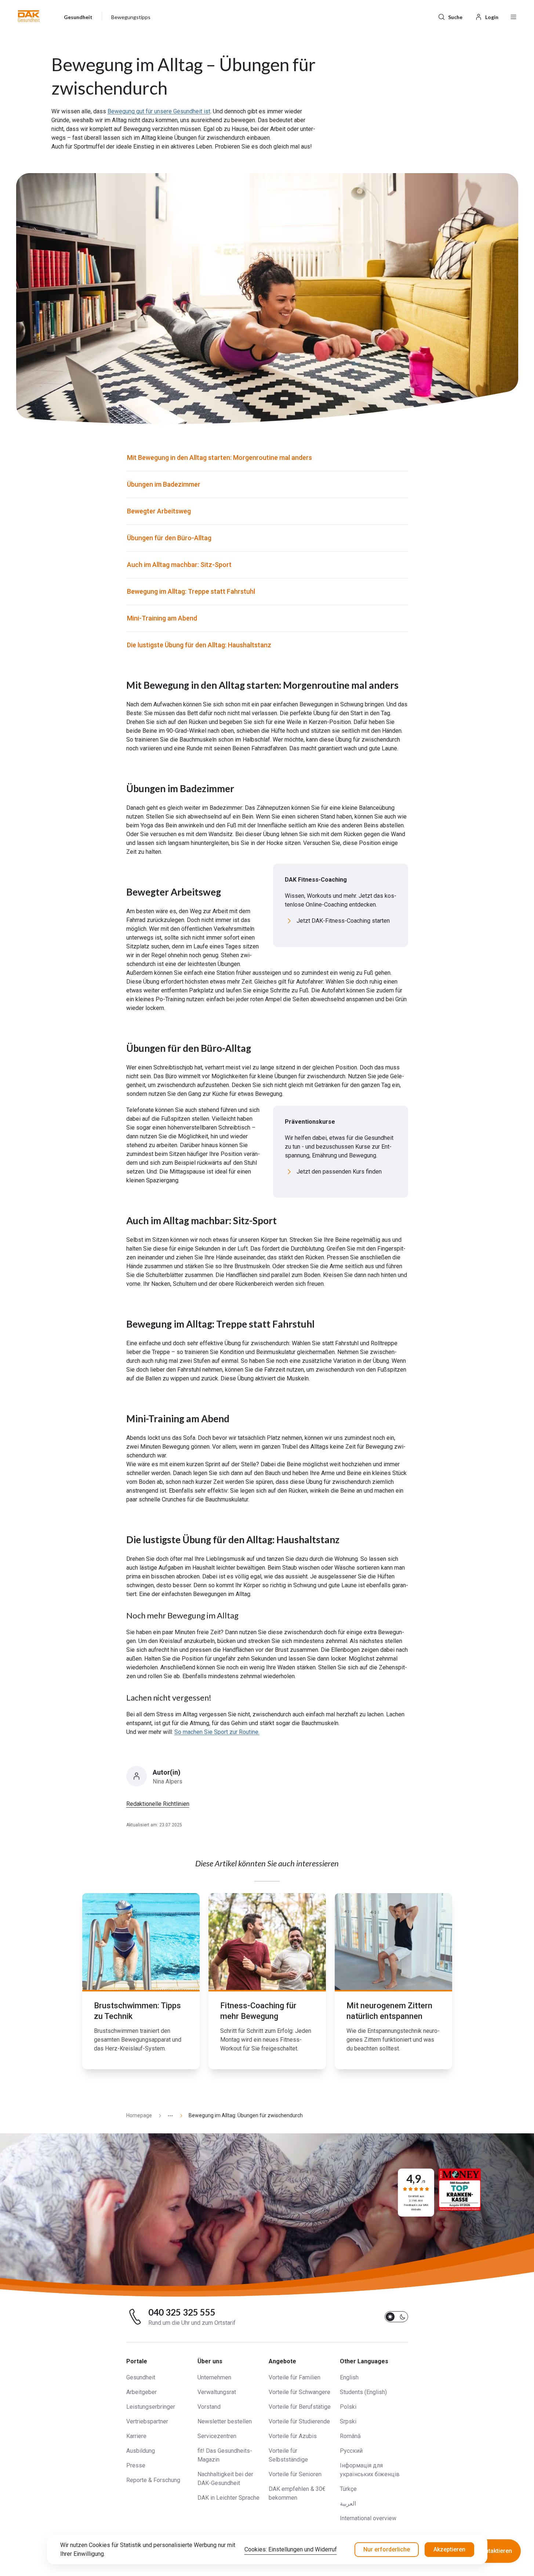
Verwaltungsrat (217, 2392)
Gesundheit (141, 2377)
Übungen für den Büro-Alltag (169, 538)
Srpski (348, 2421)
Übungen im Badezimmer (164, 484)
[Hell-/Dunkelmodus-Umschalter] (396, 2317)
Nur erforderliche (387, 2549)
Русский (351, 2451)
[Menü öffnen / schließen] (513, 16)
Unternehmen (214, 2377)
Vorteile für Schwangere (299, 2392)
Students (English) (363, 2392)
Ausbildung (141, 2451)
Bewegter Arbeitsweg (159, 511)
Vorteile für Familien (295, 2377)
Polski (348, 2407)
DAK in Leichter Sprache (228, 2498)
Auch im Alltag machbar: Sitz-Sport (179, 565)
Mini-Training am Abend (162, 618)
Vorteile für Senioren (295, 2474)
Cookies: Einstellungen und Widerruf (291, 2549)
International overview (368, 2518)
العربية (348, 2504)
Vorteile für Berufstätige (300, 2407)
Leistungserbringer (151, 2407)
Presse (136, 2465)
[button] (29, 16)
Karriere (136, 2436)
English (349, 2377)
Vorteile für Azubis (293, 2436)
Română (350, 2436)
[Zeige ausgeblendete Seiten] (167, 2116)
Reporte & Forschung (153, 2480)
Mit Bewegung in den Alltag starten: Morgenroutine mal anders (219, 458)
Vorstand (209, 2407)
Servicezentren (217, 2436)
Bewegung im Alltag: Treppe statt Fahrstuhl (191, 591)
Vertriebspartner (147, 2421)
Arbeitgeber (141, 2392)
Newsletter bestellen (225, 2421)
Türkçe (348, 2489)
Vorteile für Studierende (299, 2421)
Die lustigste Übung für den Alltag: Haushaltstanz (199, 645)
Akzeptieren (449, 2549)
